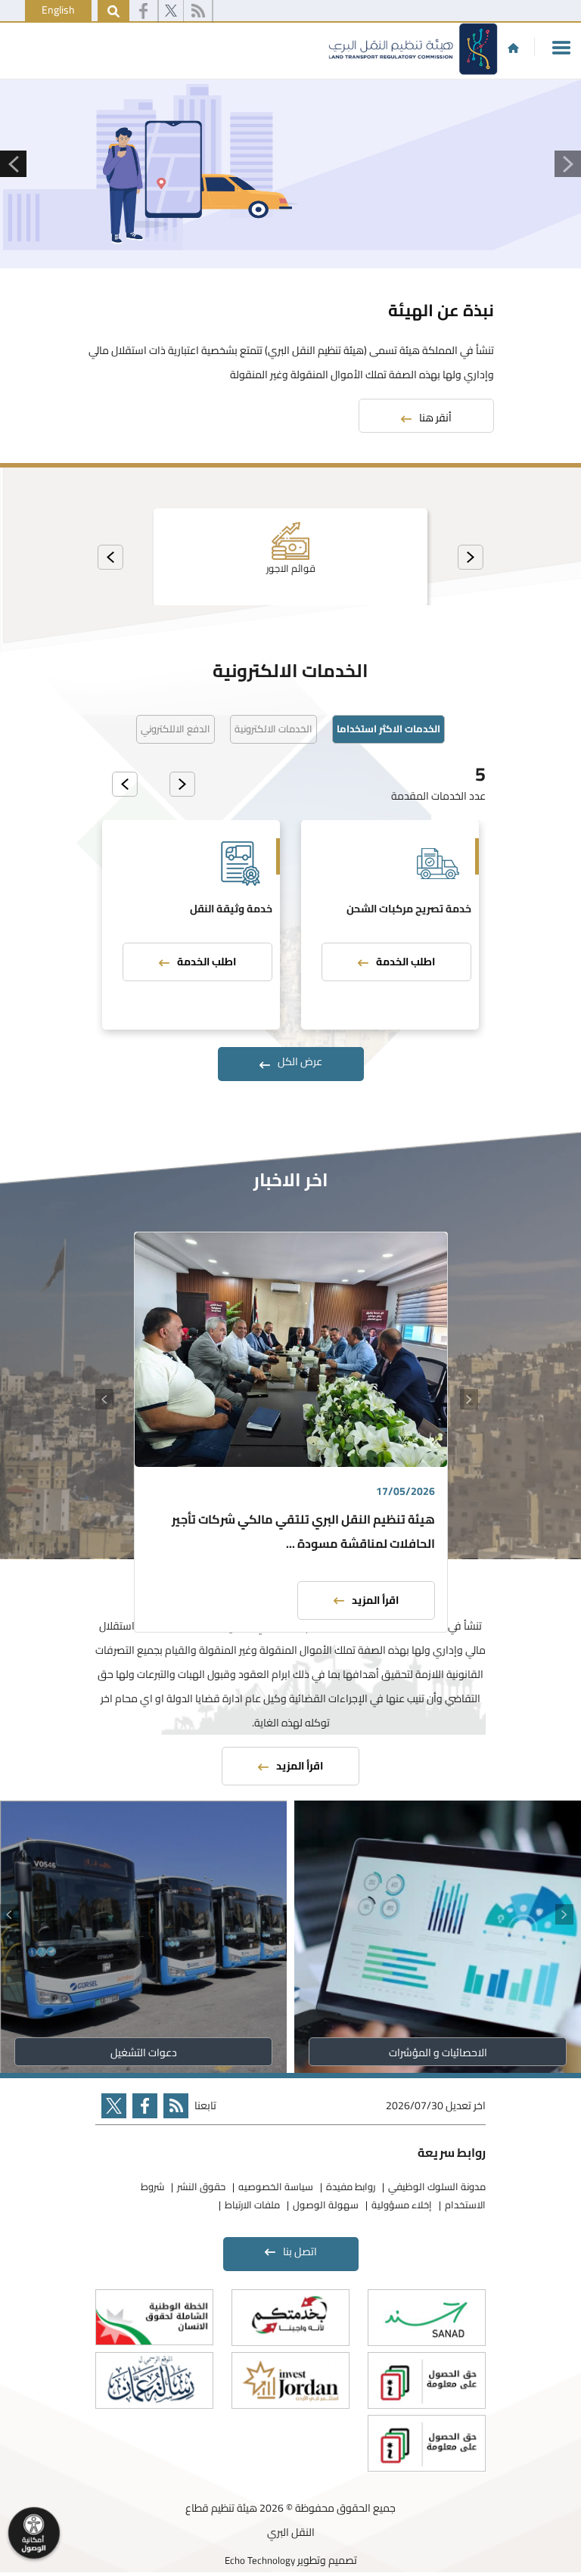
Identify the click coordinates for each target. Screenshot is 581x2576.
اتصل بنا (300, 2251)
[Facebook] (143, 11)
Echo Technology (260, 2560)
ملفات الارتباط (252, 2205)
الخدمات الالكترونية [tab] (273, 729)
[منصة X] (171, 11)
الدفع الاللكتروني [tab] (176, 729)
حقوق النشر (201, 2186)
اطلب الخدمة (405, 962)
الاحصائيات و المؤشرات (438, 2052)
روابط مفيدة (351, 2186)
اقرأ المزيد (375, 1600)
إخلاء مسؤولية (402, 2205)
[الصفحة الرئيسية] (513, 48)
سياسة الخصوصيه (276, 2186)
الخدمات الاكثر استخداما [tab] (388, 729)
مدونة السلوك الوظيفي (437, 2186)
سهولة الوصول (326, 2205)
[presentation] (471, 557)
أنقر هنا (435, 418)
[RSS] (198, 11)
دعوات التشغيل (144, 2052)
